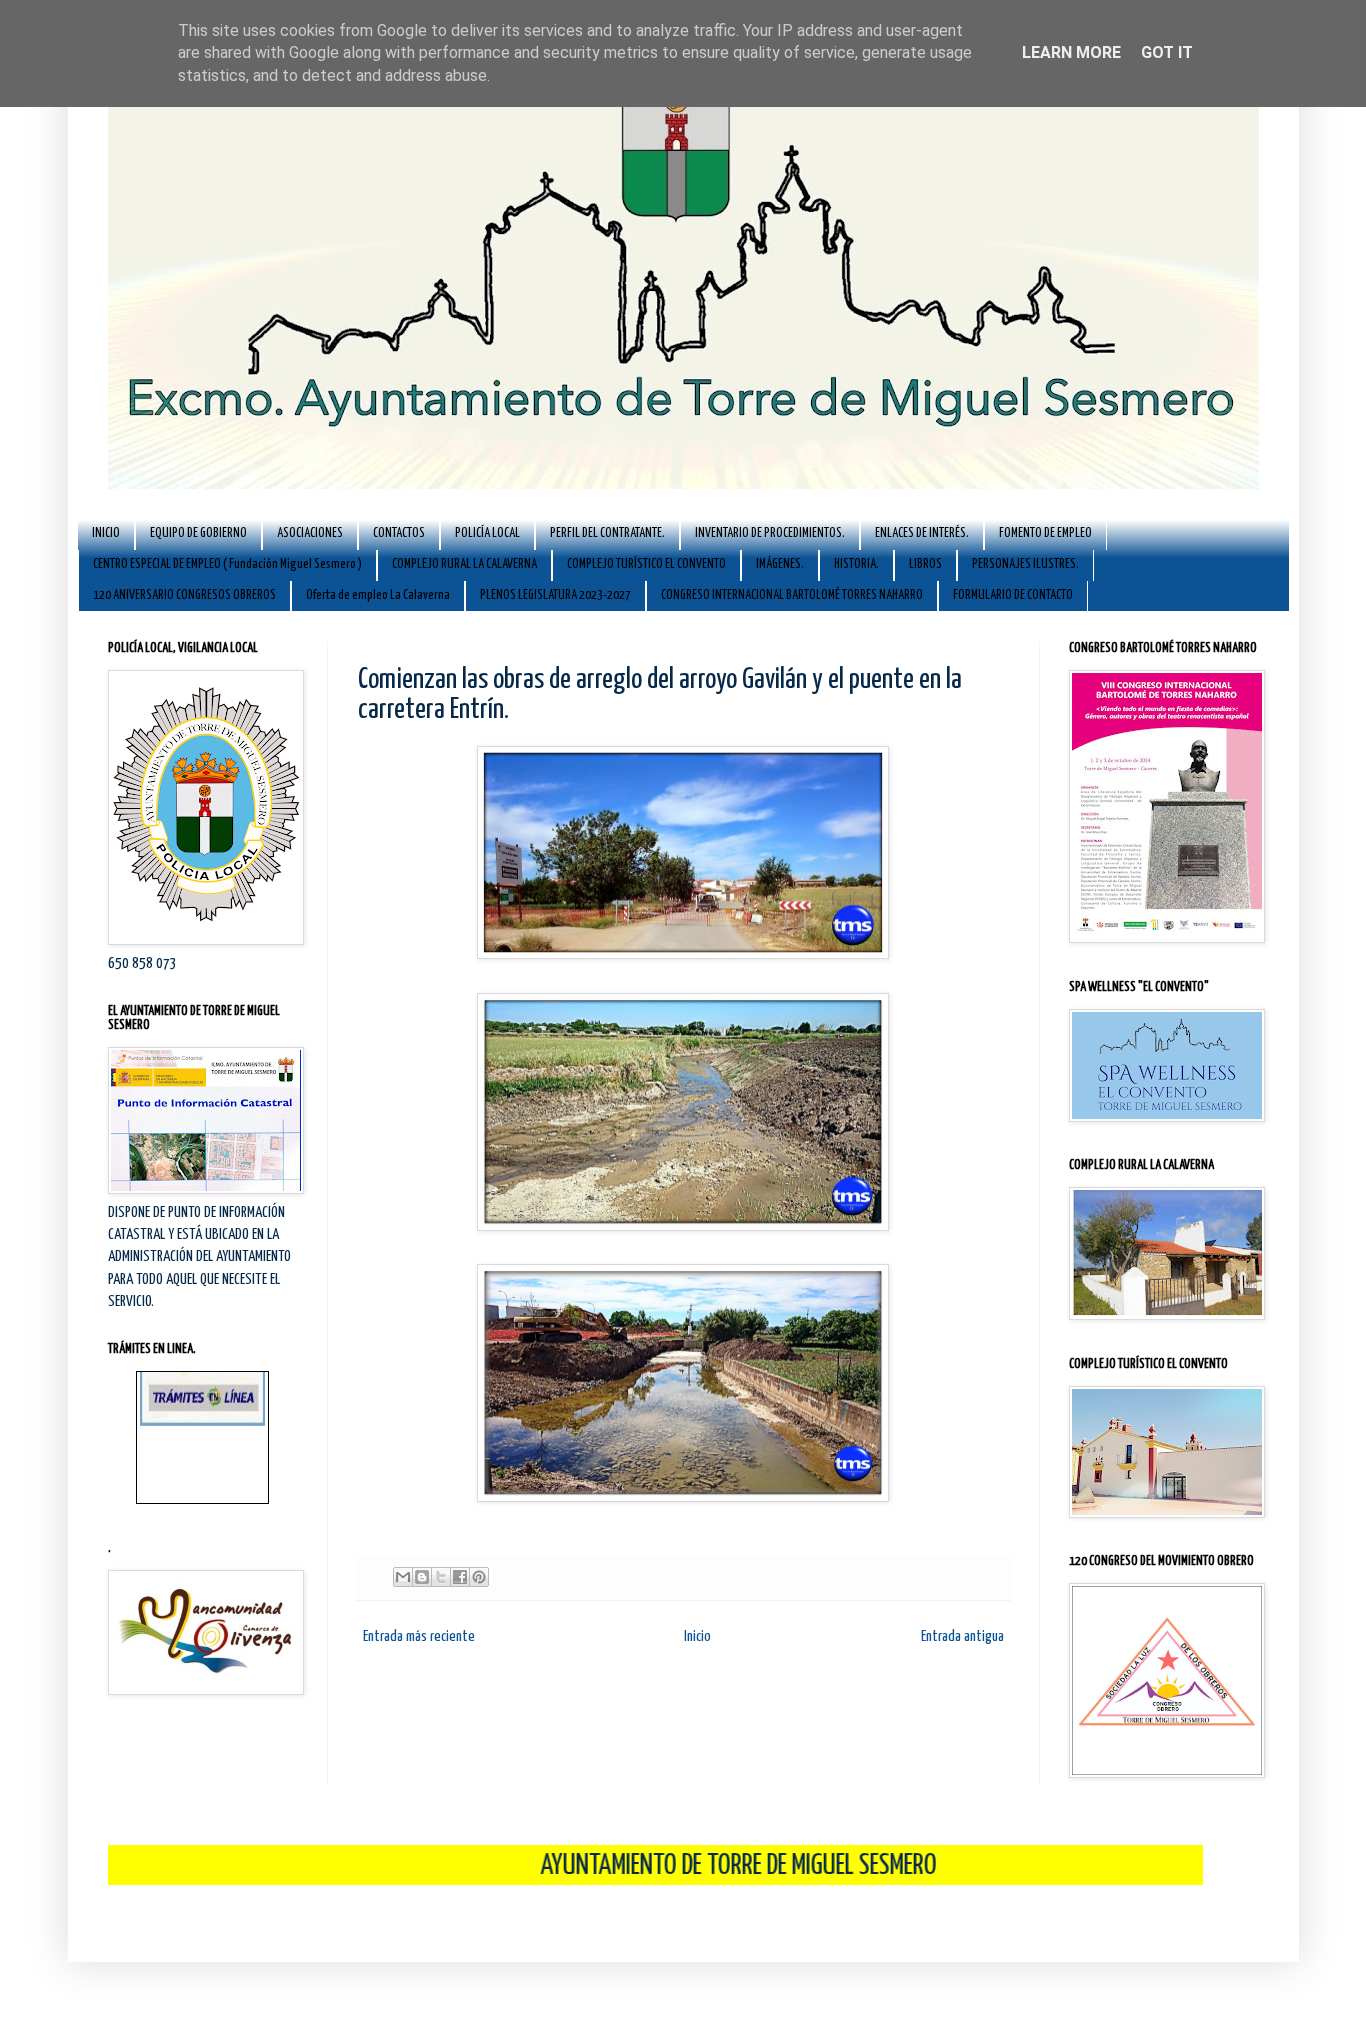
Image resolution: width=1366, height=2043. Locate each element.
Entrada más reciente (419, 1636)
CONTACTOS (399, 533)
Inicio (697, 1636)
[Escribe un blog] (422, 1577)
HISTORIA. (856, 564)
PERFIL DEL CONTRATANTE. (607, 533)
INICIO (106, 533)
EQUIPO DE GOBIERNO (198, 533)
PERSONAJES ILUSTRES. (1025, 564)
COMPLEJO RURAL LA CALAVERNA (464, 564)
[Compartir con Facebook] (460, 1577)
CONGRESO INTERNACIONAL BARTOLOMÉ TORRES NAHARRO (792, 595)
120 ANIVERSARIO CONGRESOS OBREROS (184, 595)
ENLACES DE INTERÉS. (922, 533)
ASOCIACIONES (310, 533)
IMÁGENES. (780, 564)
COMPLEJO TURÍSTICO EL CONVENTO (646, 564)
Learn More (1071, 52)
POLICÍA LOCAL (487, 533)
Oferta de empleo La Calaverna (378, 595)
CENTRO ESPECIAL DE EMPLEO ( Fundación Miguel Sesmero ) (227, 564)
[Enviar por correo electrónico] (403, 1577)
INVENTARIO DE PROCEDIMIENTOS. (770, 533)
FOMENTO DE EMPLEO (1045, 533)
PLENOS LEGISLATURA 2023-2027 (555, 595)
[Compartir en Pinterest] (479, 1577)
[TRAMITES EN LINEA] (202, 1388)
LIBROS (925, 564)
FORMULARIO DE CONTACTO (1013, 595)
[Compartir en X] (441, 1577)
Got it (1167, 52)
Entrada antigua (962, 1636)
